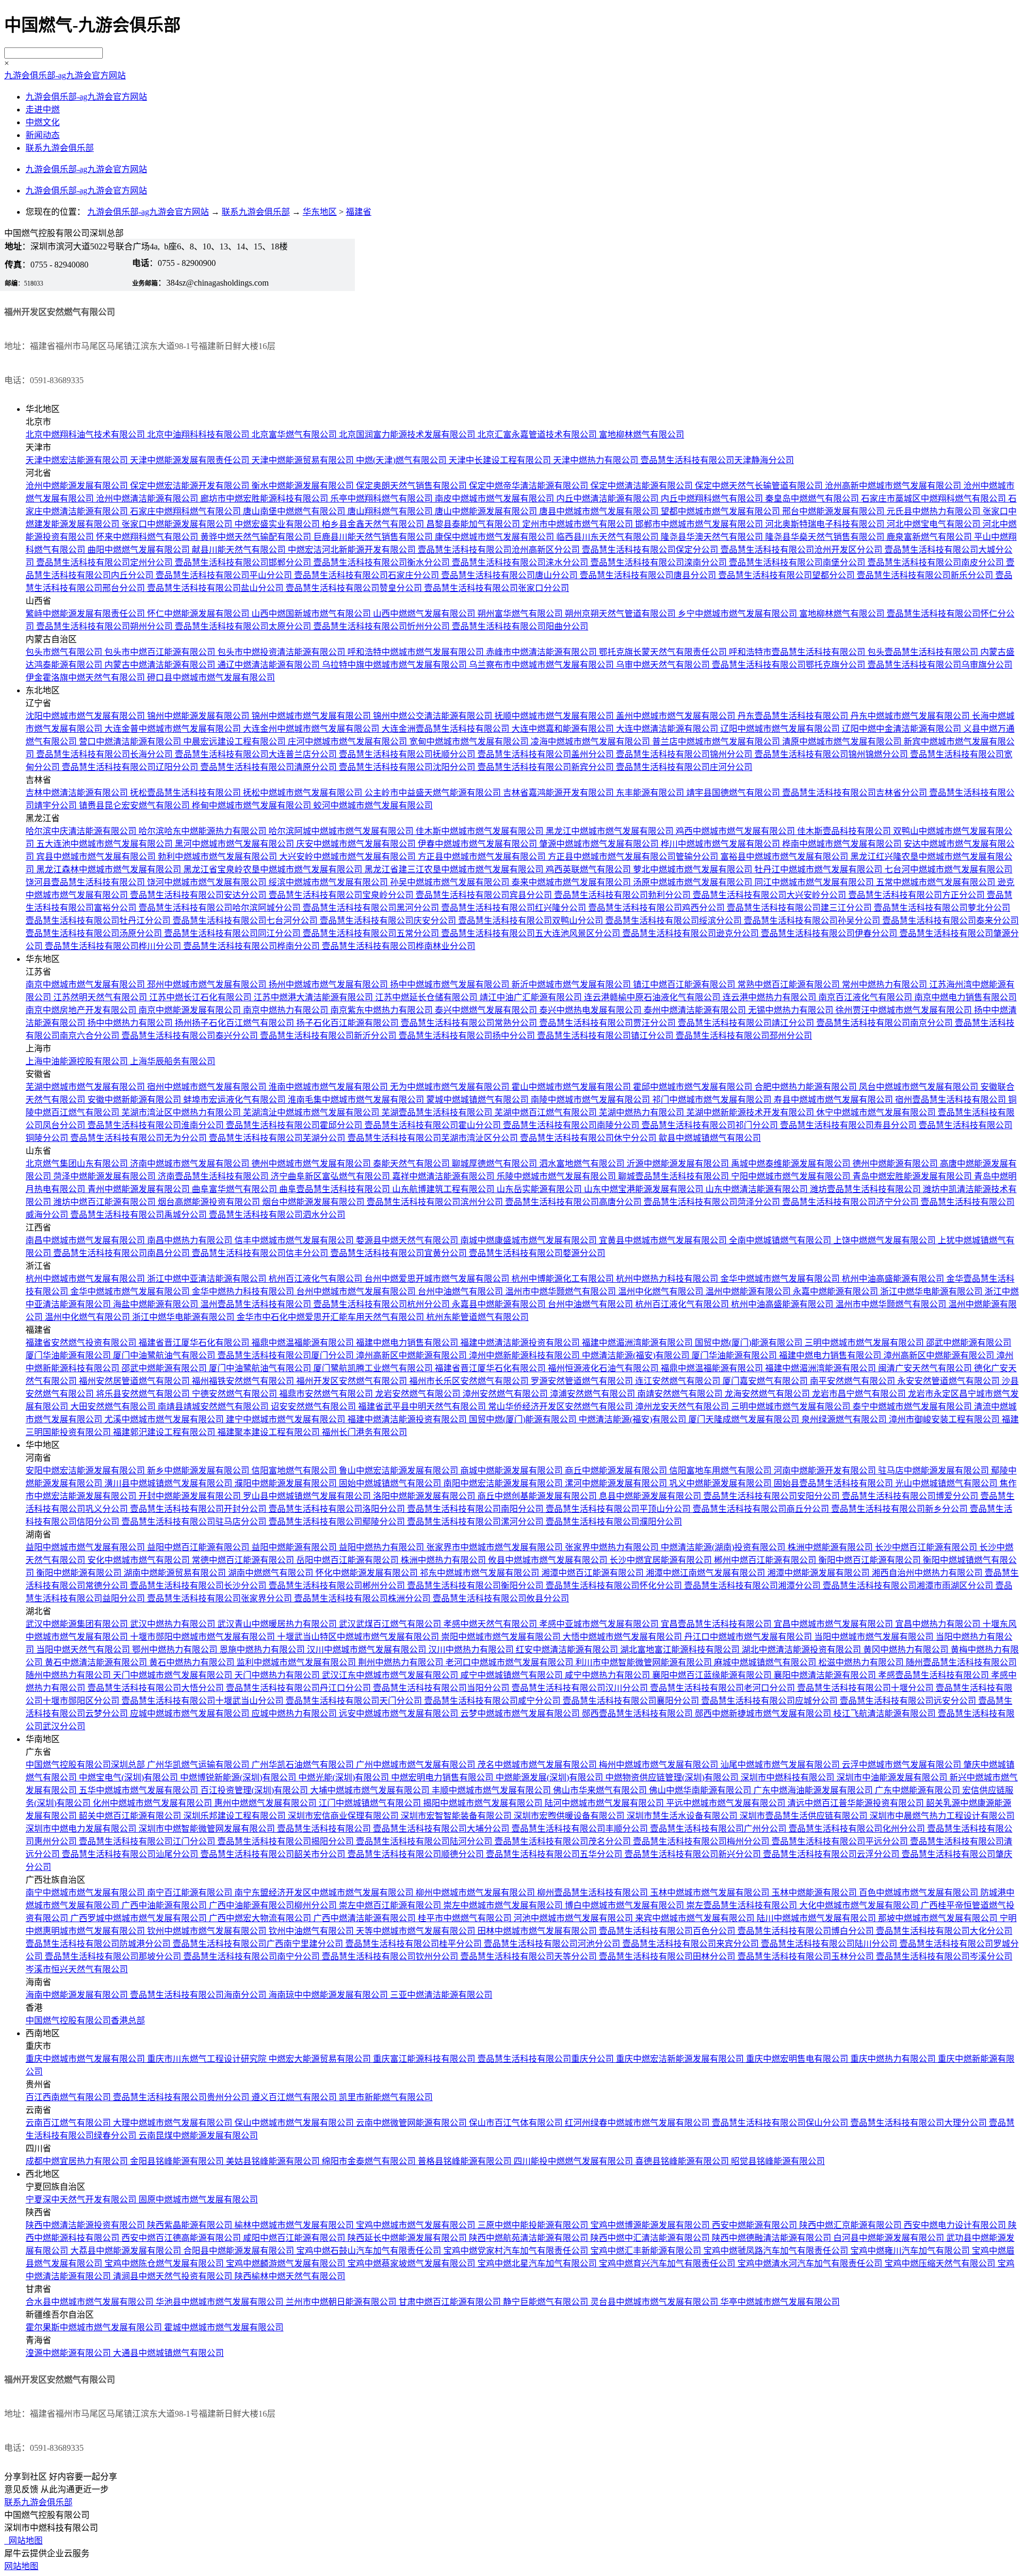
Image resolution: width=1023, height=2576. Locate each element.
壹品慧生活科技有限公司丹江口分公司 (299, 1688)
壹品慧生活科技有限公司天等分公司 (530, 1957)
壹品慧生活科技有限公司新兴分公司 (694, 1854)
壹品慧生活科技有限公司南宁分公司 (253, 1957)
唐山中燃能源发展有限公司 (487, 511)
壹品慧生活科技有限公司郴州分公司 (338, 1586)
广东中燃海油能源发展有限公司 (814, 1790)
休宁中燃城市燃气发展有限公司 (877, 1112)
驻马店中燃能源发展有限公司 (935, 1471)
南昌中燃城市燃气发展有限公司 (86, 1240)
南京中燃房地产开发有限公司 (82, 1010)
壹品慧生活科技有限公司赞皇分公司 (355, 588)
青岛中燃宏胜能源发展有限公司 (913, 1176)
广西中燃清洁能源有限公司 (366, 1918)
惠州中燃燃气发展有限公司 (266, 1803)
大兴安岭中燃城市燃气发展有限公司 (348, 857)
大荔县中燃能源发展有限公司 (127, 2251)
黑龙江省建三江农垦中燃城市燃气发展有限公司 (455, 869)
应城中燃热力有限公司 (295, 1714)
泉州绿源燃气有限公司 (845, 1419)
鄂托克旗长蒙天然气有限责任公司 (664, 652)
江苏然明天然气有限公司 (101, 997)
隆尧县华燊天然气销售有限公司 (826, 537)
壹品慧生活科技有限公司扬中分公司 (468, 1036)
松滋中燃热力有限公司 (862, 1662)
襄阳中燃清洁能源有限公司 (826, 1675)
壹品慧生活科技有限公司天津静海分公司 (717, 460)
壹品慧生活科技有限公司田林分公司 (668, 1957)
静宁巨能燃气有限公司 (547, 2302)
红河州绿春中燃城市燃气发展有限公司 (638, 2123)
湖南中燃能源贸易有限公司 (176, 1573)
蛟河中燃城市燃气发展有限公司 (373, 805)
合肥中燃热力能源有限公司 (807, 1087)
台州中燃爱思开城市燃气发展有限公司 (438, 1279)
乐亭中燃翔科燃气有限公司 (383, 499)
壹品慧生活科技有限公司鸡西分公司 (657, 908)
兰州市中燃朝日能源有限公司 (342, 2302)
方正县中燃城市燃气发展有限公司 (483, 857)
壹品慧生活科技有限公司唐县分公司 (649, 575)
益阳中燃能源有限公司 (295, 1547)
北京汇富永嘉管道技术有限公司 (538, 435)
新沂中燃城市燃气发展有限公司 (572, 985)
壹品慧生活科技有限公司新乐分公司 (926, 575)
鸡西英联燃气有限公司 (589, 869)
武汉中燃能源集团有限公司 (78, 1624)
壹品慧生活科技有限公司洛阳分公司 (338, 1509)
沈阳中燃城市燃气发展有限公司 (86, 716)
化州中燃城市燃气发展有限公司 (153, 1803)
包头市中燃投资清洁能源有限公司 (282, 652)
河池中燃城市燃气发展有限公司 (574, 1918)
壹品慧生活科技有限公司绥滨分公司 (675, 921)
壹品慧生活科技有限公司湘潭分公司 (753, 1586)
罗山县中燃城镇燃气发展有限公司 (308, 1496)
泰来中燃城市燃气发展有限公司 (572, 882)
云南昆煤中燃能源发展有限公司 (198, 2136)
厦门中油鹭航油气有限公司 (165, 1355)
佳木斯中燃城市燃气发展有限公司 (481, 831)
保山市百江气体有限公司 (517, 2123)
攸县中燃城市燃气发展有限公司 (549, 1560)
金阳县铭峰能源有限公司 (178, 2161)
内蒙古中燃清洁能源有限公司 (161, 665)
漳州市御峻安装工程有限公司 (945, 1419)
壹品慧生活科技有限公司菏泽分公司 (713, 1202)
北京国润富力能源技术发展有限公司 (408, 435)
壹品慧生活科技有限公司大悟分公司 (157, 1688)
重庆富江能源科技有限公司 (425, 2059)
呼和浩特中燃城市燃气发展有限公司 (417, 652)
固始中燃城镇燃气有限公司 (391, 1483)
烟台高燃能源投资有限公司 (210, 1202)
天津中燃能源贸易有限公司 (304, 460)
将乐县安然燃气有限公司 (144, 1394)
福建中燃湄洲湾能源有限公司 (638, 1343)
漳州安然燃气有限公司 (506, 1394)
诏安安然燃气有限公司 (314, 1407)
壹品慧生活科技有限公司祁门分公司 (711, 1125)
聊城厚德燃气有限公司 (496, 1164)
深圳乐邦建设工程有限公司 (236, 1816)
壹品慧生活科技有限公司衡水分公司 (383, 562)
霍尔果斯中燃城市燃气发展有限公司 (95, 2327)
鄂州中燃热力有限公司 (176, 1650)
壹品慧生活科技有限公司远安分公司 (909, 1701)
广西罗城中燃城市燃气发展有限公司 (140, 1918)
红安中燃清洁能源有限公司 (568, 1650)
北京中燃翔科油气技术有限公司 (86, 435)
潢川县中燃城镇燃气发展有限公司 (169, 1483)
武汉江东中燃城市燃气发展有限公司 (391, 1675)
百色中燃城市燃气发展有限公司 (920, 1893)
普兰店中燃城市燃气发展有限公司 (717, 742)
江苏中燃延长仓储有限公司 (427, 997)
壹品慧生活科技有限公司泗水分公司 (277, 1215)
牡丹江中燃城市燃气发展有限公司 (819, 869)
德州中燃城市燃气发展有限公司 (312, 1164)
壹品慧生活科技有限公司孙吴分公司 (813, 921)
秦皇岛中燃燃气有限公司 (813, 499)
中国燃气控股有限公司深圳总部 (86, 1765)
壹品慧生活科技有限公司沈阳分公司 (408, 767)
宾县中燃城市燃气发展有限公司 (97, 857)
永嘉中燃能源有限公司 (837, 1291)
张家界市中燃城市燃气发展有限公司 (496, 1547)
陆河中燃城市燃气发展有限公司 (605, 1803)
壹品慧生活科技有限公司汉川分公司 (581, 1688)
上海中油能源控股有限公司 (78, 1061)
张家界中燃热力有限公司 (613, 1547)
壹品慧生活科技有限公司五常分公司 (372, 933)
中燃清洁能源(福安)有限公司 (637, 1355)
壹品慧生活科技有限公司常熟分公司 (470, 1023)
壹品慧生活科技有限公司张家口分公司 (497, 588)
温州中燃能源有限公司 (749, 1291)
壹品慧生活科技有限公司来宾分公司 (692, 1944)
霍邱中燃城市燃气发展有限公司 (694, 1087)
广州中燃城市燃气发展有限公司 (417, 1765)
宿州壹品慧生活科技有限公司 (952, 1100)
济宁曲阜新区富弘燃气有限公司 (331, 1176)
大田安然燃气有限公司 (114, 1407)
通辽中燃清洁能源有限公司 (270, 665)
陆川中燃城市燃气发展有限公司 (817, 1918)
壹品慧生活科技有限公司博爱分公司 (911, 1496)
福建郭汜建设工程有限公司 (165, 1432)
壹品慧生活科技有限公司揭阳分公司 (287, 1841)
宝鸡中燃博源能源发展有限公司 (651, 2225)
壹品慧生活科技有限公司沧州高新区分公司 (500, 550)
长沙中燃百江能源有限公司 (927, 1547)
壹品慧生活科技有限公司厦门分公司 (287, 1355)
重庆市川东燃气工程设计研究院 (208, 2059)
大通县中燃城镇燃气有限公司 (168, 2353)
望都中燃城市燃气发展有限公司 (721, 511)
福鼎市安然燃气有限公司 (327, 1394)
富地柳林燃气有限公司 (642, 435)
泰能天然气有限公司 (412, 1164)
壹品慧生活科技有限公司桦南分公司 (253, 946)
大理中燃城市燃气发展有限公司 (174, 2123)
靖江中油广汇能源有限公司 (532, 997)
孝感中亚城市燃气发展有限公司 (600, 1624)
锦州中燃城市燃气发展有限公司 (312, 716)
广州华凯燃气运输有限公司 (199, 1765)
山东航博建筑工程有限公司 (444, 1189)
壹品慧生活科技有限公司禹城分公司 (140, 1215)
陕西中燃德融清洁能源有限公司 (773, 2238)
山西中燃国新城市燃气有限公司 (312, 614)
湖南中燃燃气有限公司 (272, 1573)
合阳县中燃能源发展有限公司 (240, 2251)
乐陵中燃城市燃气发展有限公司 (557, 1176)
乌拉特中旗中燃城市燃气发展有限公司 (395, 665)
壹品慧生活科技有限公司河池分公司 (553, 1944)
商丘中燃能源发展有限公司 (617, 1471)
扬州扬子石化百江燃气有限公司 (236, 1023)
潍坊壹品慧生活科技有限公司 (866, 1189)
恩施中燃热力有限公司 (263, 1650)
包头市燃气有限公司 (65, 652)
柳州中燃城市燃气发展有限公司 (476, 1893)
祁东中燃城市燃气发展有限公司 (481, 1573)
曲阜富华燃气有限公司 (236, 1189)
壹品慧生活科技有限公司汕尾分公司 (131, 1854)
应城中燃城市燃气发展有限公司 (191, 1714)
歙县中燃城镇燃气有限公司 (710, 1138)
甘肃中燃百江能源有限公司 (451, 2302)
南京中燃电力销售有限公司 (965, 997)
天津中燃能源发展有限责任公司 (191, 460)
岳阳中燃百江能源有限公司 (348, 1560)
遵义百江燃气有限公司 (295, 2097)
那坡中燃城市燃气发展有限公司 (939, 1918)
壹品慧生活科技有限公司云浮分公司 (832, 1854)
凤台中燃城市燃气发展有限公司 (920, 1087)
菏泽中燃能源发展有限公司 (105, 1176)
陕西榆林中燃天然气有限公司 (290, 2276)
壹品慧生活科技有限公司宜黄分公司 (400, 1253)
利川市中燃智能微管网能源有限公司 (645, 1662)
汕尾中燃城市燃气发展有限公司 (781, 1765)
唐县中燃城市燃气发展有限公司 (600, 511)
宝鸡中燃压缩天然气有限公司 (941, 2263)
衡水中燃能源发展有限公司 (304, 486)
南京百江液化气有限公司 (866, 997)
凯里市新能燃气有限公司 (386, 2097)
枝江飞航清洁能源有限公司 (886, 1714)
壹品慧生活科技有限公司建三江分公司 (800, 908)
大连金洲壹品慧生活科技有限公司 (446, 729)
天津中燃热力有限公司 (597, 460)
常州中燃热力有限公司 (886, 985)
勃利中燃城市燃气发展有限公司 (218, 857)
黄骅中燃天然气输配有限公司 (257, 537)
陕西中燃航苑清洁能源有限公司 (530, 2238)
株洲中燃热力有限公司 (444, 1560)
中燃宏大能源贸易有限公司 (321, 2059)
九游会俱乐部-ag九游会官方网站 (65, 75)
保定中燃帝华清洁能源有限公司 (530, 486)
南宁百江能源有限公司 (191, 1893)
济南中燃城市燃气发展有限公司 (191, 1164)
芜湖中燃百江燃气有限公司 (547, 1112)
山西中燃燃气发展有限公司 (425, 614)
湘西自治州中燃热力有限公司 (928, 1573)
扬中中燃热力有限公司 (131, 1023)
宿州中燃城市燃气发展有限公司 (208, 1087)
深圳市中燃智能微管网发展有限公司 (208, 1829)
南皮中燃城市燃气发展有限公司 (496, 499)
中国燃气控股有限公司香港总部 (85, 2020)
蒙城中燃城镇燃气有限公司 (478, 1100)
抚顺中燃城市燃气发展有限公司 (555, 716)
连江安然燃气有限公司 (679, 1381)
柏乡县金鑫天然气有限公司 (374, 524)
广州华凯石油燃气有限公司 (304, 1765)
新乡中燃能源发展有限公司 (199, 1471)
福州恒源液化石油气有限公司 (604, 1368)
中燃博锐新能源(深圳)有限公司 (239, 1777)
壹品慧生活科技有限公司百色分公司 (668, 1931)
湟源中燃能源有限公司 (69, 2353)
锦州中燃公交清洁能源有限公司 (434, 716)
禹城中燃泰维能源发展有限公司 (792, 1164)
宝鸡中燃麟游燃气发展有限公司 (287, 2263)
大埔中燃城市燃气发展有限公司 (371, 1790)
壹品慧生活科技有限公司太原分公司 (244, 626)
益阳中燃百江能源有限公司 (199, 1547)
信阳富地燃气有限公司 (295, 1471)
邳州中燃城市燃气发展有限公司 (208, 985)
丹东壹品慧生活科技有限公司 (794, 716)
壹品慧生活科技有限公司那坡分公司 (114, 1957)
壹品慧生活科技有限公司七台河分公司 (246, 921)
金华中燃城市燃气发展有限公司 (781, 1279)
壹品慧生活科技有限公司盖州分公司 (547, 754)
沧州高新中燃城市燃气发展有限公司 (894, 486)
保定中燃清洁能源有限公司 (643, 486)
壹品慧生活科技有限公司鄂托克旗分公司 (790, 665)
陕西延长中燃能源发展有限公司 (408, 2238)
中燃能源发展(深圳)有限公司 (550, 1777)
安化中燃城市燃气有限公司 (140, 1560)
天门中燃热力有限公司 (278, 1675)
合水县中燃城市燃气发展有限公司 (91, 2302)
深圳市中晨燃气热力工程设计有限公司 (942, 1816)
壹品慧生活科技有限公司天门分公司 (355, 1701)
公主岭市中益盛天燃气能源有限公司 (434, 793)
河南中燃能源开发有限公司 (826, 1471)
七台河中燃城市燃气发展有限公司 (948, 869)
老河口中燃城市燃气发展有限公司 (510, 1662)
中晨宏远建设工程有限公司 (236, 742)
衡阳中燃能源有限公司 (80, 1573)
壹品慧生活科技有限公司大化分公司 (944, 1931)
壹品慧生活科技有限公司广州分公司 (719, 1829)
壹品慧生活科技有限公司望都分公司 (787, 575)
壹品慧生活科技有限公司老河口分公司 (724, 1688)
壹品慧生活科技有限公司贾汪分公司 (608, 1023)
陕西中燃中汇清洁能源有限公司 (651, 2238)
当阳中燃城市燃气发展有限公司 (875, 1637)
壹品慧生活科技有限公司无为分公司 (140, 1138)
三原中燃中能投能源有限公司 (534, 2225)
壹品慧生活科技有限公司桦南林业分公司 (399, 946)
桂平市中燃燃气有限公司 (466, 1918)
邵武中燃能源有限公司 (969, 1343)
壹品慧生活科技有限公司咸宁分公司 (493, 1701)
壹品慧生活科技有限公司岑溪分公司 (944, 1957)
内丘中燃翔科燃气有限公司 (713, 499)
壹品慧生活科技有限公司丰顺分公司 (581, 1829)
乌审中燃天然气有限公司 (664, 665)
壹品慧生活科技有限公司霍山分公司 (434, 1125)
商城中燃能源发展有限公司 (513, 1471)
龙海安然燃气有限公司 (768, 1394)
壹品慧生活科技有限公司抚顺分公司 (408, 754)
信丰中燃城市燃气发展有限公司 (295, 1240)
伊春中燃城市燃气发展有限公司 (478, 844)
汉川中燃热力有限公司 (472, 1650)
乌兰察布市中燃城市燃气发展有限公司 (542, 665)
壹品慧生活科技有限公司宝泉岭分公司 (342, 895)
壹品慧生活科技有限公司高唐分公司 (574, 1202)
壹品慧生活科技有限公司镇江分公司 (606, 1036)
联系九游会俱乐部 (256, 212)
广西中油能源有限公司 (165, 1905)
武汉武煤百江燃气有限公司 (391, 1624)
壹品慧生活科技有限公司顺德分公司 (417, 1854)
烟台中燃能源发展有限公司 (314, 1202)
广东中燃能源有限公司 (919, 1790)
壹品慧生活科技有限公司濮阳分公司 (614, 1522)
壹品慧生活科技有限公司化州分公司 (858, 1829)
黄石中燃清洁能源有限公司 (97, 1662)
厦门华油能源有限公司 (69, 1355)
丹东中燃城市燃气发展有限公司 (911, 716)
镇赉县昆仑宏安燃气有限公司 (135, 805)
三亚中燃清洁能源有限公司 (441, 1995)
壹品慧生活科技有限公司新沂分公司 (329, 1036)
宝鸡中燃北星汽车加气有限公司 (538, 2263)
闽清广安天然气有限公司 (926, 1368)
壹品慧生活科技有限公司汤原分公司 (95, 933)
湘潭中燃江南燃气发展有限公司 (707, 1573)
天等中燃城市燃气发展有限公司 (417, 1931)
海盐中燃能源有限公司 (157, 1304)
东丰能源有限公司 (651, 793)
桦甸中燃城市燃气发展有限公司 (253, 805)
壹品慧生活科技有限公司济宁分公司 (851, 1202)
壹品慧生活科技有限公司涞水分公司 (521, 562)
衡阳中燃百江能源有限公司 (871, 1560)
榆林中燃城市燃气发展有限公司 (295, 2225)
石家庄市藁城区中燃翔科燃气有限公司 (935, 499)
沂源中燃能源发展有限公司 (679, 1164)
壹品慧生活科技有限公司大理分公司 (920, 2123)
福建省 (359, 212)
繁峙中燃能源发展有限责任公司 (86, 614)
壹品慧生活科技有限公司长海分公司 (105, 754)
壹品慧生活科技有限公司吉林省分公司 (856, 793)
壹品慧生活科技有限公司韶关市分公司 (274, 1854)
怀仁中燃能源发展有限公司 (199, 614)
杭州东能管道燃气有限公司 (477, 1317)
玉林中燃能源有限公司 (815, 1893)
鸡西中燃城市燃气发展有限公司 (736, 831)
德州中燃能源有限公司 (896, 1164)
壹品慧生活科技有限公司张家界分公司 (221, 1598)
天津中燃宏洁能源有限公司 (78, 460)
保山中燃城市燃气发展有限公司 (295, 2123)
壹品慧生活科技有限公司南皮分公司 (937, 562)
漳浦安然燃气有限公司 (594, 1394)
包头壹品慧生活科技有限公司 (924, 652)
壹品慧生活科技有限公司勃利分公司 (623, 895)
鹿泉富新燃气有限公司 (930, 537)
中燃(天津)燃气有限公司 (402, 460)
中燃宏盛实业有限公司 (278, 524)
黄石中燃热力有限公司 (193, 1662)
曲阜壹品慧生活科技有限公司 (336, 1189)
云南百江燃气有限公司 (69, 2123)
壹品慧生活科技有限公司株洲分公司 (363, 1598)
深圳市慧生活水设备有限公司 (683, 1816)
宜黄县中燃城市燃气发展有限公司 (664, 1240)
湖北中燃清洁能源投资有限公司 (802, 1650)
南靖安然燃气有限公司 (681, 1394)
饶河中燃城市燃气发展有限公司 (208, 882)
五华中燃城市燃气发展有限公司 (140, 1790)
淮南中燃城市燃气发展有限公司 (329, 1087)
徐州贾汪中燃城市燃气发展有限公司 (905, 1010)
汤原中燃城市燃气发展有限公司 (694, 882)
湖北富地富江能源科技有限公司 (681, 1650)
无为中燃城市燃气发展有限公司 (451, 1087)
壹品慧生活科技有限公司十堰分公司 (866, 1688)
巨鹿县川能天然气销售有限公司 (374, 537)
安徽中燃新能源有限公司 (135, 1100)
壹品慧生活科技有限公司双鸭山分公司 (532, 921)
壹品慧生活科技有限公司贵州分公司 (182, 2097)
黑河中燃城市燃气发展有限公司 (236, 844)
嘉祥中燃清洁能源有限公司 (444, 1176)
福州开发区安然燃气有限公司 (353, 1381)
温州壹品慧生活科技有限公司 (257, 1304)
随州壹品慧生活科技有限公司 (961, 1662)
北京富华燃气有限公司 (295, 435)
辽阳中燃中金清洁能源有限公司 (903, 729)
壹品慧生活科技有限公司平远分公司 (841, 1841)
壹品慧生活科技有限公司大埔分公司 (442, 1829)
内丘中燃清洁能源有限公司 (608, 499)
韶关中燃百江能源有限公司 (131, 1816)
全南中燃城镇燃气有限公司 (781, 1240)
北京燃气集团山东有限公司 (78, 1164)
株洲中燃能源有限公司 (831, 1547)
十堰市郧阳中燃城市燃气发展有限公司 (204, 1637)
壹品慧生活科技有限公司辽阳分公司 (131, 767)
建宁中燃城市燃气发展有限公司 (287, 1419)
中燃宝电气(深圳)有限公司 (129, 1777)
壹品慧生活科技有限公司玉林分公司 (807, 1957)
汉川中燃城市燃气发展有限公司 (368, 1650)
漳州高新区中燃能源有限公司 (412, 1355)
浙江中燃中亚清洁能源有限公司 (208, 1279)
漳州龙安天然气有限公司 (683, 1407)
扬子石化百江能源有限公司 (348, 1023)
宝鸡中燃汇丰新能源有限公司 (647, 2251)
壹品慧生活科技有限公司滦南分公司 (660, 562)
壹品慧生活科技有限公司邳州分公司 (744, 1036)
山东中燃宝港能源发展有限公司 (645, 1189)
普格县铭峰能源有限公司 (466, 2161)
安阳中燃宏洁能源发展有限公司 (86, 1471)
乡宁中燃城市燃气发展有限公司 (738, 614)
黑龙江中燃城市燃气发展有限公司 (611, 831)
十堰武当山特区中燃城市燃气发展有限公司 (359, 1637)
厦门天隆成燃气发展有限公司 (745, 1419)
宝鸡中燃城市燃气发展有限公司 (417, 2225)
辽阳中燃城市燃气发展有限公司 (781, 729)
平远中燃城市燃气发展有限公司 (727, 1803)
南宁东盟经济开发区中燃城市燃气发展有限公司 (325, 1893)
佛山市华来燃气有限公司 (601, 1790)
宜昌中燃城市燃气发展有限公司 (834, 1624)
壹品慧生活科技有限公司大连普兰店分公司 (257, 754)
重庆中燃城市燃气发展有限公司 (86, 2059)
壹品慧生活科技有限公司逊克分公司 (692, 933)
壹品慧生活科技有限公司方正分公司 (918, 895)
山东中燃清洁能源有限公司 (758, 1189)
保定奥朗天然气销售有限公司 (412, 486)
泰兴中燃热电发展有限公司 (591, 1010)
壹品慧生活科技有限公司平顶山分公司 (619, 1509)
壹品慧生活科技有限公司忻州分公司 (383, 626)
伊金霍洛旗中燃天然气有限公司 (86, 678)
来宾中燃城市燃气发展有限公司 (696, 1918)
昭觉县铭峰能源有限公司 (778, 2161)
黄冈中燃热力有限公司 (907, 1650)
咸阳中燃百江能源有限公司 (295, 2238)
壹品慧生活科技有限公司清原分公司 (270, 767)
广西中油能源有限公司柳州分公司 (274, 1905)
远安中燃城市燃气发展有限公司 (400, 1714)
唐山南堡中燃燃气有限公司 (295, 511)
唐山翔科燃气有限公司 (391, 511)
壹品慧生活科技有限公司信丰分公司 (261, 1253)
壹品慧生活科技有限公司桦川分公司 (114, 946)
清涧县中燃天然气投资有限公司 (174, 2276)
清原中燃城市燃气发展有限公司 (843, 742)
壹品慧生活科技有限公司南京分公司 (886, 1023)
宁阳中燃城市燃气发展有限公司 (792, 1176)
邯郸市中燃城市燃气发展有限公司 (700, 524)
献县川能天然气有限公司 (240, 550)
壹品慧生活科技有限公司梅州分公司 (702, 1841)
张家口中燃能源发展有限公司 (178, 524)
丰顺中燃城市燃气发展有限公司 (492, 1790)
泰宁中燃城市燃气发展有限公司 (913, 1407)
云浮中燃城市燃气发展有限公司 (903, 1765)
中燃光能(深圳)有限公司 (345, 1777)
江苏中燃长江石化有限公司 (201, 997)
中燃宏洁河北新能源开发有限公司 (353, 550)
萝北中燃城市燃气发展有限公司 (694, 869)
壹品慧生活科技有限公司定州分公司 (105, 562)
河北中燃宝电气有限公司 (935, 524)
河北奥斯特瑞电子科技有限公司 (826, 524)
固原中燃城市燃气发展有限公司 (198, 2200)
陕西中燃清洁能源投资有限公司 (86, 2225)
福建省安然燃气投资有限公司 (82, 1343)
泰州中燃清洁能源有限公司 (696, 1010)
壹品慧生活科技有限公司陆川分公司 (830, 1944)
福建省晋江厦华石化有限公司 (195, 1343)
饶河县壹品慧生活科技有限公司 (86, 882)
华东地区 (320, 212)
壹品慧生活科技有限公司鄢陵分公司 (338, 1522)
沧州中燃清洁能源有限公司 (148, 499)
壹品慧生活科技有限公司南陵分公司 (572, 1125)
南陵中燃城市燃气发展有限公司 (591, 1100)
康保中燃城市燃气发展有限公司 (496, 537)
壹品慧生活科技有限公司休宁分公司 (589, 1138)
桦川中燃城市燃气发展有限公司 (721, 844)
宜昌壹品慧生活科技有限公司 (717, 1624)
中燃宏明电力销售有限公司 (443, 1777)
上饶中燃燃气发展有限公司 (886, 1240)
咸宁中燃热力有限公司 (608, 1675)
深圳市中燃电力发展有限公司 (82, 1829)
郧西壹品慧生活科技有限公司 (638, 1714)
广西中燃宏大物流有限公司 (261, 1918)
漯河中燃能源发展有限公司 (617, 1483)
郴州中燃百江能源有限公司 (766, 1560)
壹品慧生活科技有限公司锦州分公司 (685, 754)
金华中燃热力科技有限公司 (244, 1291)
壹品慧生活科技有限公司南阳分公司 (476, 1509)
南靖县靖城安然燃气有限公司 (214, 1407)
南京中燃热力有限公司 (287, 1010)
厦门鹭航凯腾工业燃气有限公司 (374, 1368)
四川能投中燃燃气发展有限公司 (574, 2161)
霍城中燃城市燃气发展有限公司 (224, 2327)
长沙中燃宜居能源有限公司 (662, 1560)
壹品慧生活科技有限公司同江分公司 (233, 933)
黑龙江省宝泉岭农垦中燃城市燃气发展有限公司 (274, 869)
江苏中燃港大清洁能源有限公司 (314, 997)
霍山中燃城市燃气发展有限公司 (572, 1087)
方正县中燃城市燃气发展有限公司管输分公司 (634, 857)
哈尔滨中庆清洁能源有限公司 (82, 831)
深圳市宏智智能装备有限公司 (457, 1816)
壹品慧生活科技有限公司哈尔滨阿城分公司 (221, 908)
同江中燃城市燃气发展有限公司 (815, 882)
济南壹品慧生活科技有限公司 (214, 1176)
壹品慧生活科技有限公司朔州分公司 (105, 626)
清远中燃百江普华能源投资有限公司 (857, 1803)
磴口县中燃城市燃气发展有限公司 (211, 678)
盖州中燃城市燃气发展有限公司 (677, 716)
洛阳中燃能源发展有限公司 (425, 1496)
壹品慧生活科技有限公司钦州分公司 (391, 1957)
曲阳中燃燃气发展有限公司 (140, 550)
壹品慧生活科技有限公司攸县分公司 (501, 1598)
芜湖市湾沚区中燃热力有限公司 (182, 1112)
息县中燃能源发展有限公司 (651, 1496)
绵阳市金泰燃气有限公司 (370, 2161)
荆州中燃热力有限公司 (402, 1662)
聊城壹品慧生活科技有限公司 (675, 1176)
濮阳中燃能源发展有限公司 (287, 1483)
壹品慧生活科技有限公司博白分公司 (807, 1931)
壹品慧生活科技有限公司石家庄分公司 (368, 575)
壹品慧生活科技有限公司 (325, 1829)
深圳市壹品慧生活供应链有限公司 (805, 1816)
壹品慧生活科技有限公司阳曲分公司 (520, 626)
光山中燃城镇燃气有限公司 (947, 1483)
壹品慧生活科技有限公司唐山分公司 (510, 575)
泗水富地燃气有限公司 (583, 1164)
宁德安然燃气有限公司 (236, 1394)
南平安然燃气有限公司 (854, 1381)
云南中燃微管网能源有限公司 (412, 2123)
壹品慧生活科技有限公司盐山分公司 (216, 588)
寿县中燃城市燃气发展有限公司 (834, 1100)
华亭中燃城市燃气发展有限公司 (780, 2302)
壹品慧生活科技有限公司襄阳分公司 (632, 1701)
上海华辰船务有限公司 (173, 1061)
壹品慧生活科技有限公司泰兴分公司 (191, 1036)
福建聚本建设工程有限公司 (270, 1432)
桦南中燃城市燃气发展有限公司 (843, 844)
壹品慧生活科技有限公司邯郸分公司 (244, 562)
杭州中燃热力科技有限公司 (668, 1279)
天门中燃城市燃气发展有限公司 (174, 1675)
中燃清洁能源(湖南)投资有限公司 (724, 1547)
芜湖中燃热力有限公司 (643, 1112)
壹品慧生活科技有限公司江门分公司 (148, 1841)
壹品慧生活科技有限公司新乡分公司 (900, 1509)
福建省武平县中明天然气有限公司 (423, 1407)
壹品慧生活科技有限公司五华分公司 (555, 1854)
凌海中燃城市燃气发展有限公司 (591, 742)
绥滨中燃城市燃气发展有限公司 (329, 882)
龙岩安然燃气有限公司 (419, 1394)
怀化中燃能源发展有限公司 (368, 1573)
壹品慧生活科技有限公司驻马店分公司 (195, 1522)
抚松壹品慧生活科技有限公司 (186, 793)
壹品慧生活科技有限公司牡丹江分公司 (99, 921)
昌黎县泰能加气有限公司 (474, 524)
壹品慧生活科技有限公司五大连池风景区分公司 (532, 933)
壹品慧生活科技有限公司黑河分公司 (372, 908)
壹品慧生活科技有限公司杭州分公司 (383, 1304)
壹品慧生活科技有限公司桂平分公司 (415, 1944)
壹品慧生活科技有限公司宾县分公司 (485, 895)
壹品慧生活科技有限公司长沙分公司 (199, 1586)
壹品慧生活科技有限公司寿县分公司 (849, 1125)
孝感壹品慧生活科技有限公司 (935, 1675)
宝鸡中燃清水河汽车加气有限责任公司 (811, 2263)
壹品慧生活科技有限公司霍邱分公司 (295, 1125)
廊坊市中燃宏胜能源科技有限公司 (265, 499)
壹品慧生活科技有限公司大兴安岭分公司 (770, 895)
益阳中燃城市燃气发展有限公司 (86, 1547)
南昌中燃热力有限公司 (191, 1240)
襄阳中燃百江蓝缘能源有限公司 (713, 1675)
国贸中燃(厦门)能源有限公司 (750, 1343)
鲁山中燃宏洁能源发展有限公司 (400, 1471)
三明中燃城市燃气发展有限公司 (865, 1343)
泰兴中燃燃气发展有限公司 (487, 1010)
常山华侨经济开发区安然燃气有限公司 (562, 1407)
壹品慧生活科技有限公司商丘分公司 (762, 1509)
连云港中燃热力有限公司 (770, 997)
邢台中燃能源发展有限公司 (834, 511)
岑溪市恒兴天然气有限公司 (77, 1969)
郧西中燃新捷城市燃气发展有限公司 (764, 1714)
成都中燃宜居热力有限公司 (78, 2161)
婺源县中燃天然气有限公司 (408, 1240)
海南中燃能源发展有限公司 (78, 1995)
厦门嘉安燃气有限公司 (766, 1381)
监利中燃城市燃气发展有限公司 (297, 1662)
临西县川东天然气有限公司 (608, 537)
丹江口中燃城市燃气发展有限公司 (749, 1637)
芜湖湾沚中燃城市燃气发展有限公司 (312, 1112)
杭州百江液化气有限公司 (316, 1279)
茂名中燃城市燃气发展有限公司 (538, 1765)
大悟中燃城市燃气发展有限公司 (623, 1637)
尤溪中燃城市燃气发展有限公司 (165, 1419)
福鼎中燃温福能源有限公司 (304, 1343)
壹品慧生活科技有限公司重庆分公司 (547, 2059)
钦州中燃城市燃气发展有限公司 (208, 1931)
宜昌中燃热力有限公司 (939, 1624)
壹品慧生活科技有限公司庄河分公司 (684, 767)
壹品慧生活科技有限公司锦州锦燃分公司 (832, 754)
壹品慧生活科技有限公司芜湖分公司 (278, 1138)
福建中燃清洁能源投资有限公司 (521, 1343)
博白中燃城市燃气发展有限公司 (626, 1905)
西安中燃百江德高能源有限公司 (182, 2238)
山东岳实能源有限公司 (540, 1189)
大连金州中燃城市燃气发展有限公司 (312, 729)
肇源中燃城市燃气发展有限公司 (600, 844)
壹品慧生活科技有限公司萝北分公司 (942, 908)
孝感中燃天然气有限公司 (491, 1624)
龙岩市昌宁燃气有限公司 (860, 1394)
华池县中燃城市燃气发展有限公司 (221, 2302)
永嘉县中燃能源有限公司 (500, 1304)
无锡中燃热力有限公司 (792, 1010)
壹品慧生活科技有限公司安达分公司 (199, 895)
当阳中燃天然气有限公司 (84, 1650)
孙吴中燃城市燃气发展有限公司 (451, 882)
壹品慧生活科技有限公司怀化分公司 (615, 1586)
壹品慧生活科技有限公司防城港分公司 (99, 1944)
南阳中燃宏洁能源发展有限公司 (504, 1483)
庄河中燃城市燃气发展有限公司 (348, 742)
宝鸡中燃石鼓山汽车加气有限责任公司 (370, 2251)
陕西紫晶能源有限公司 (191, 2225)
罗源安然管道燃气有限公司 (583, 1381)
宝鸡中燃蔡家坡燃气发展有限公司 (412, 2263)
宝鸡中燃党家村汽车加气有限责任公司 (517, 2251)
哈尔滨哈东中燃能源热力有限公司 (204, 831)
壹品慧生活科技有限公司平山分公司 (225, 575)
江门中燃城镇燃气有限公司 (371, 1803)
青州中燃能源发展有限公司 (140, 1189)
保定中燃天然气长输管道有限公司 (760, 486)
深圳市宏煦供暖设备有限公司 (570, 1816)
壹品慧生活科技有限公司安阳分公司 (773, 1496)
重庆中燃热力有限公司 (894, 2059)
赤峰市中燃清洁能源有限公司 (542, 652)
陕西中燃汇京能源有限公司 (851, 2225)
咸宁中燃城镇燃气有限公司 (513, 1675)
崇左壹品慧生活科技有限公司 (743, 1905)
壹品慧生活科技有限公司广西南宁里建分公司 (259, 1944)
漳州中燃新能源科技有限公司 (525, 1355)
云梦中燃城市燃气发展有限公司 (521, 1714)
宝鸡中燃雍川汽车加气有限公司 (911, 2251)
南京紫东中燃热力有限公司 (383, 1010)
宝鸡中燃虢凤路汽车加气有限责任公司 (777, 2251)
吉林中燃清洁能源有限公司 (78, 793)
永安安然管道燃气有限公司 (949, 1381)
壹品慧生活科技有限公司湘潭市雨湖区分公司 (909, 1586)
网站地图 (23, 2541)
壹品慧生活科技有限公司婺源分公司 (537, 1253)
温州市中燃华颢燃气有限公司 (562, 1291)
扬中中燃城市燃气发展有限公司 (451, 985)
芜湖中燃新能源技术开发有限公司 (751, 1112)
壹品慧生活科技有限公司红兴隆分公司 (515, 908)
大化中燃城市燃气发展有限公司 (860, 1905)
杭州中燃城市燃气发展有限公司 (86, 1279)
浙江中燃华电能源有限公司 (932, 1291)
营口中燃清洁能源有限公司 (131, 742)
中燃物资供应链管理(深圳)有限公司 (673, 1777)
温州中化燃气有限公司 (662, 1291)
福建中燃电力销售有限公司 (408, 1343)
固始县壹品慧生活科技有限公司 (834, 1483)
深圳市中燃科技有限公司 (789, 1777)
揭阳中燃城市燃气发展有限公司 (484, 1803)
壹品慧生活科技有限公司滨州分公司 (436, 1202)
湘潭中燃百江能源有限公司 (594, 1573)
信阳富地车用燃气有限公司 (721, 1471)
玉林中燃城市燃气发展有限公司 (711, 1893)
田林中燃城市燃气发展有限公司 (538, 1931)
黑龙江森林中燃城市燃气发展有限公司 (110, 869)
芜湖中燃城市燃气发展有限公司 (86, 1087)
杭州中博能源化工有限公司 (564, 1279)
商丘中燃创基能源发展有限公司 (538, 1496)
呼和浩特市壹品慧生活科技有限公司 (798, 652)
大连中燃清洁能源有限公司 (668, 729)
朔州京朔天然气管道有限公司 (621, 614)
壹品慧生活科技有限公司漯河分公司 (476, 1522)
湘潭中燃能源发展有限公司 (819, 1573)
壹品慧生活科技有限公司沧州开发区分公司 (802, 550)
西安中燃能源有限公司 (756, 2225)
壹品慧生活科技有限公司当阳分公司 (442, 1688)
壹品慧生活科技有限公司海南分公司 (199, 1995)
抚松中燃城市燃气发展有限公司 (304, 793)
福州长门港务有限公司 (364, 1432)
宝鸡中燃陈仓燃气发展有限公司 (165, 2263)
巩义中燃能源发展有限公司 (721, 1483)
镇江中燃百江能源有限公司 (685, 985)
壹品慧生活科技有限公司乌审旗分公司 (940, 665)
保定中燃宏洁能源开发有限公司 (191, 486)
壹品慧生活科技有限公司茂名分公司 (564, 1841)
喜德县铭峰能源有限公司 (683, 2161)
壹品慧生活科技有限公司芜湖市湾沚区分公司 (434, 1138)
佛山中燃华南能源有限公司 (701, 1790)
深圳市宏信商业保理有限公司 (344, 1816)
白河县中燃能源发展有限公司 (890, 2238)
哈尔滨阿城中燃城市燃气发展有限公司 (342, 831)
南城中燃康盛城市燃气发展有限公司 (530, 1240)
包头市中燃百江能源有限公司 (161, 652)
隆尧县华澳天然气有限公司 (713, 537)
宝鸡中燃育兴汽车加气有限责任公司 (668, 2263)
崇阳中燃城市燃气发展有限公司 (502, 1637)
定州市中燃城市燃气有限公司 (579, 524)
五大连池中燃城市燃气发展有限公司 (105, 844)
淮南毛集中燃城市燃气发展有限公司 (357, 1100)
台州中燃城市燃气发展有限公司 (357, 1291)
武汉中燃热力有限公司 (174, 1624)
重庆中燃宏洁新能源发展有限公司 (681, 2059)
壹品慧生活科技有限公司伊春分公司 (830, 933)
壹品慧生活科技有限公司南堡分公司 (798, 562)
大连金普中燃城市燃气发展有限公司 (174, 729)
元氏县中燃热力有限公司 (935, 511)
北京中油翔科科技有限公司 (199, 435)
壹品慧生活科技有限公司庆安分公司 (389, 921)
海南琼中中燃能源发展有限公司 (329, 1995)
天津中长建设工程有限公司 (501, 460)
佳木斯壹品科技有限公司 (845, 831)
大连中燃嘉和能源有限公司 (564, 729)
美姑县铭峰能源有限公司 (274, 2161)
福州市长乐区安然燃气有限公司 (470, 1381)
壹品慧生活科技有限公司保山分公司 (781, 2123)
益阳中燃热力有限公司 (383, 1547)
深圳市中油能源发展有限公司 (893, 1777)
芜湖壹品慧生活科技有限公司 (438, 1112)
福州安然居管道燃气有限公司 (135, 1381)
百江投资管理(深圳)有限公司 (255, 1790)
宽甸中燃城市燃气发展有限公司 (470, 742)
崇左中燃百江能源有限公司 (391, 1905)
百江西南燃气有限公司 (69, 2097)
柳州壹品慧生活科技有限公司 (594, 1893)
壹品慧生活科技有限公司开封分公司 (199, 1509)
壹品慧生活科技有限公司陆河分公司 (425, 1841)
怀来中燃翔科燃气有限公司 (148, 537)
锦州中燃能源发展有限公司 (199, 716)
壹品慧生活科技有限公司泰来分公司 (951, 921)
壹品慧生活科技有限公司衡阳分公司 (476, 1586)
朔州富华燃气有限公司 (521, 614)
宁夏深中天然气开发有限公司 (82, 2200)
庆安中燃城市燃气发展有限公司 (357, 844)
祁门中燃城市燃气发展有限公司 (713, 1100)
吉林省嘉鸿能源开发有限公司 (559, 793)
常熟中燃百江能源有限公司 (790, 985)
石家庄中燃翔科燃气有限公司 (186, 511)
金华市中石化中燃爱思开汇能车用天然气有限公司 (331, 1317)
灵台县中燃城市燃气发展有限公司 (655, 2302)
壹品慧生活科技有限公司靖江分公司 (747, 1023)
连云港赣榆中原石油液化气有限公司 (653, 997)
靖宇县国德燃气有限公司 (734, 793)
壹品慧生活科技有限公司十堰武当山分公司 (204, 1701)
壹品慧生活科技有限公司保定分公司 (651, 550)
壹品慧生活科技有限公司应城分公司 (770, 1701)
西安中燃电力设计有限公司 (956, 2225)
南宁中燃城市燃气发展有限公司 (86, 1893)
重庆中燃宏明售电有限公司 (798, 2059)
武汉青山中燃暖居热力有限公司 (278, 1624)
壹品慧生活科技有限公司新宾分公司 (547, 767)
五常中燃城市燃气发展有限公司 (937, 882)
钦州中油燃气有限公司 (312, 1931)
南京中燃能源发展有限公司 (191, 1010)
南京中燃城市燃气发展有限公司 (86, 985)
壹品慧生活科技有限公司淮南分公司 (157, 1125)
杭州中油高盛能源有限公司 (894, 1279)
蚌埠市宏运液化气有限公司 (236, 1100)
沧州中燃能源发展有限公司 (78, 486)
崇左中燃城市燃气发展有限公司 (504, 1905)
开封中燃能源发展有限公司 (191, 1496)
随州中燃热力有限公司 (69, 1675)
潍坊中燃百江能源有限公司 (105, 1202)
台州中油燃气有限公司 (461, 1291)
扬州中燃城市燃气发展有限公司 (329, 985)
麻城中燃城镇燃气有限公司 (766, 1662)
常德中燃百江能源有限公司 (244, 1560)
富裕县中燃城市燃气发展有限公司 (785, 857)
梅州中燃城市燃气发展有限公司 (660, 1765)
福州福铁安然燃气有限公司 (244, 1381)
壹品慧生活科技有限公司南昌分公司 (123, 1253)
